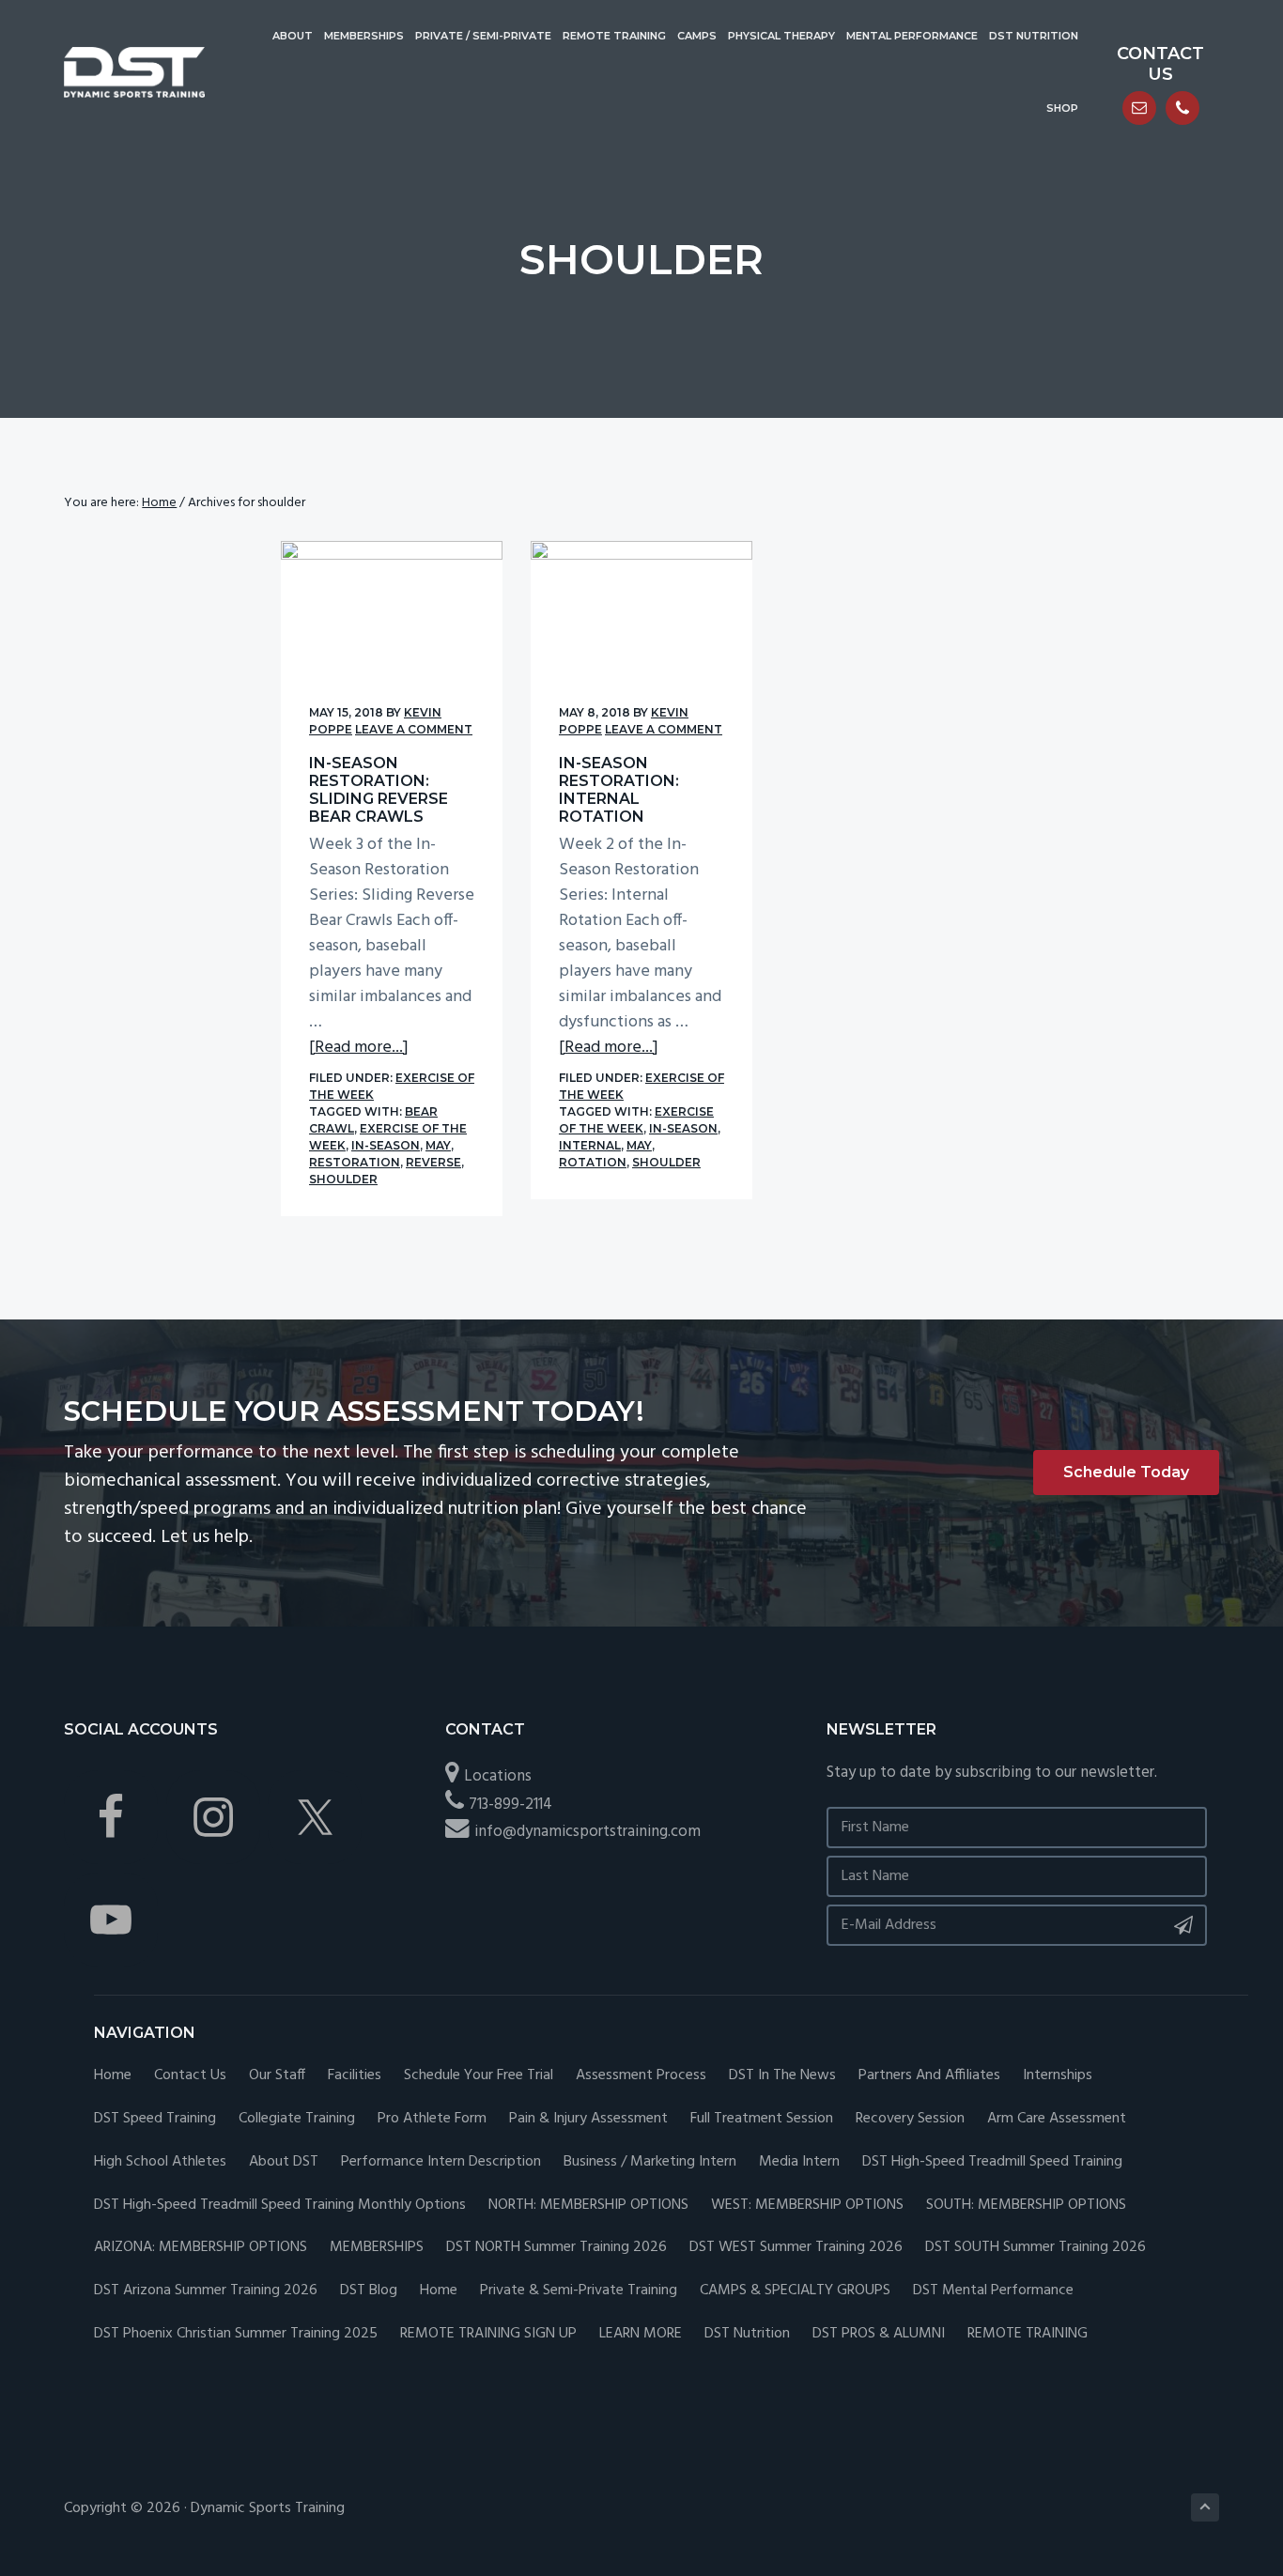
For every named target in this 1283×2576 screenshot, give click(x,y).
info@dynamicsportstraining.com (587, 1832)
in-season (386, 1145)
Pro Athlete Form (432, 2119)
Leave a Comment (414, 729)
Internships (1058, 2076)
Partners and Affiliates (929, 2076)
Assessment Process (641, 2076)
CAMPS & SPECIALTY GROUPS (795, 2291)
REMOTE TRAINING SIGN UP (488, 2334)
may (438, 1145)
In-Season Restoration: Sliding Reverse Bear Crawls (379, 790)
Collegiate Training (297, 2119)
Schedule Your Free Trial (479, 2076)
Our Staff (277, 2076)
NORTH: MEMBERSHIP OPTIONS (588, 2206)
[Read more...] (359, 1048)
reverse (433, 1162)
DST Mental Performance (993, 2291)
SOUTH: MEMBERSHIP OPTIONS (1026, 2206)
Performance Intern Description (441, 2162)
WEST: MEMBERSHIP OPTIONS (807, 2206)
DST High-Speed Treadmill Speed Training (992, 2162)
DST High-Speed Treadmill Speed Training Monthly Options (280, 2206)
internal (590, 1145)
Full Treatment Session (762, 2119)
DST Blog (369, 2291)
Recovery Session (910, 2119)
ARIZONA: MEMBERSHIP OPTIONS (201, 2248)
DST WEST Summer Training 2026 (796, 2248)
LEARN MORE (641, 2334)
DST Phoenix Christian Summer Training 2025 (236, 2334)
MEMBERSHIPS (377, 2248)
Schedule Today (1126, 1472)
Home (113, 2076)
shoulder (343, 1179)
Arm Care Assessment (1057, 2119)
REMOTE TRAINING (1028, 2334)
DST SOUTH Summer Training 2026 (1036, 2248)
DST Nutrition (747, 2334)
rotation (593, 1162)
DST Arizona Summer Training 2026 (206, 2291)
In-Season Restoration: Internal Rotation (619, 790)
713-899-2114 (510, 1805)
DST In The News (782, 2076)
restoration (355, 1162)
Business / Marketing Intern (650, 2162)
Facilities (355, 2076)
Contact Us (190, 2076)
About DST (284, 2162)
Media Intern (799, 2162)
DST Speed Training (155, 2119)
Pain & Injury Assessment (588, 2119)
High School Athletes (160, 2162)
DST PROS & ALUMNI (879, 2334)
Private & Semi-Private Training (579, 2291)
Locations (498, 1776)
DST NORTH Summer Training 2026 (556, 2248)
